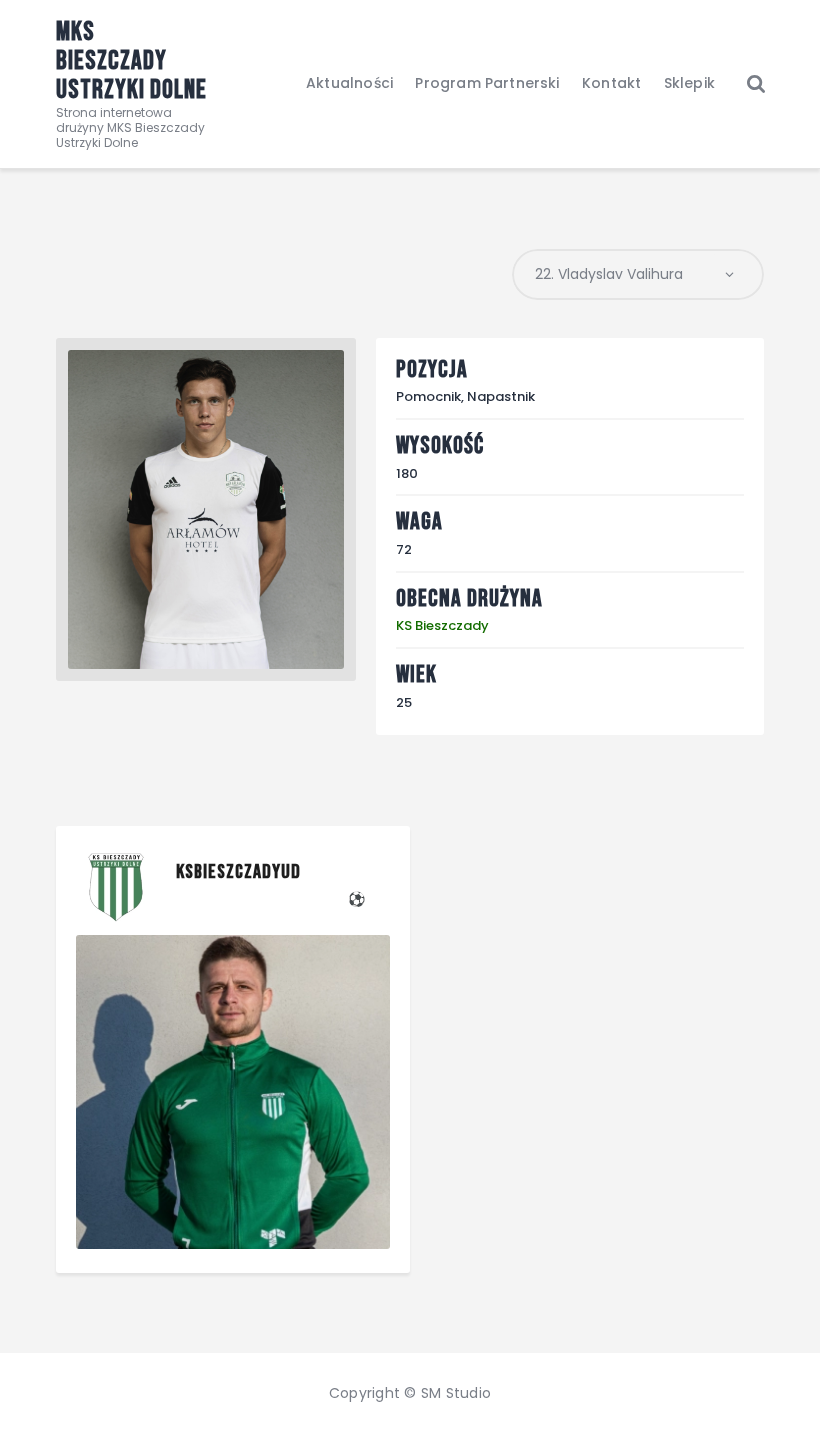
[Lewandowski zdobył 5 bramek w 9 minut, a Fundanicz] (233, 1092)
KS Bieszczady (442, 625)
